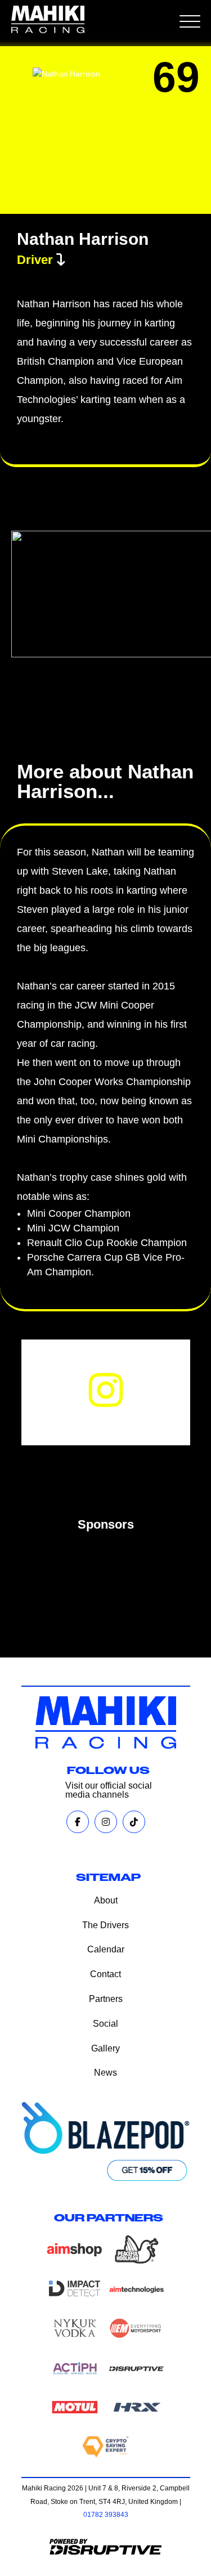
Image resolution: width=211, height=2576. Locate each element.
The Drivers (105, 1925)
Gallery (105, 2048)
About (106, 1900)
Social (105, 2024)
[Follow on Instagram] (106, 1390)
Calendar (106, 1949)
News (105, 2073)
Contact (105, 1974)
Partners (106, 1999)
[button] (191, 23)
